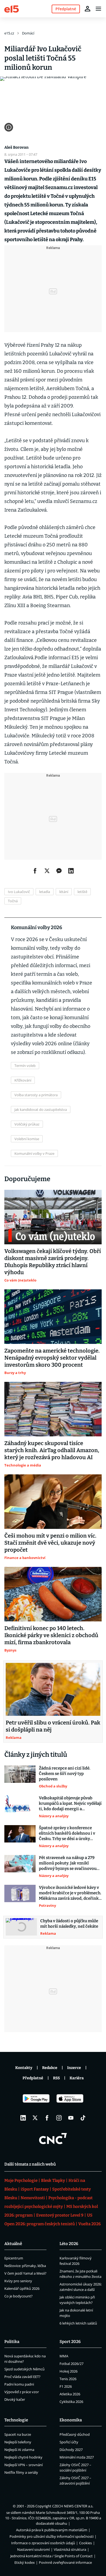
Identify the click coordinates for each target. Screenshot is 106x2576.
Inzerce (74, 2068)
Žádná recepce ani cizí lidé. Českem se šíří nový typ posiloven (65, 1774)
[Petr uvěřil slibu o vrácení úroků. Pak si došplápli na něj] (53, 1689)
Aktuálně (13, 2244)
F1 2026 (66, 2386)
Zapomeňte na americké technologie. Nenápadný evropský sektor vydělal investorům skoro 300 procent (52, 1358)
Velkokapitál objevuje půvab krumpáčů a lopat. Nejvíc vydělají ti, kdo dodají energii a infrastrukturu (70, 1804)
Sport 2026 (70, 2342)
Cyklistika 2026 (71, 2402)
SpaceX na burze (18, 2434)
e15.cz (9, 33)
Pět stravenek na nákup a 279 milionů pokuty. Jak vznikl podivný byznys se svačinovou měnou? (68, 1863)
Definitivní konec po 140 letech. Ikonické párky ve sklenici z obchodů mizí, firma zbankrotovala (51, 1635)
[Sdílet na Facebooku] (35, 871)
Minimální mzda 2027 (77, 2457)
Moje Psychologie (21, 2180)
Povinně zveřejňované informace (65, 2562)
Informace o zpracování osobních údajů (43, 2543)
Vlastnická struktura (70, 2549)
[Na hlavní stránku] (12, 9)
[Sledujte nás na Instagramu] (59, 2118)
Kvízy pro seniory (18, 2281)
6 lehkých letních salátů (78, 2323)
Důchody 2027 (71, 2450)
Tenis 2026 (68, 2379)
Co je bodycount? (18, 2296)
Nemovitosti (33, 2198)
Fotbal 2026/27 (71, 2364)
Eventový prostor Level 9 (60, 2215)
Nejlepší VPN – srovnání (24, 2465)
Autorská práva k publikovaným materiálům (52, 2530)
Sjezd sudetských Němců (24, 2369)
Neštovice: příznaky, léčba (25, 2266)
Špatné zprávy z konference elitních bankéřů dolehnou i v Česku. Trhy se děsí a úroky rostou (67, 1833)
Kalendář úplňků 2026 (22, 2288)
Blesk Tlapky (53, 2180)
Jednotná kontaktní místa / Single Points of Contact (52, 2556)
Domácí (28, 33)
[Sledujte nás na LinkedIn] (23, 2118)
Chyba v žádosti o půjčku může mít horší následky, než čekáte (69, 1924)
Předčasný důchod (75, 2434)
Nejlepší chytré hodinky (23, 2457)
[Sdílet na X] (47, 871)
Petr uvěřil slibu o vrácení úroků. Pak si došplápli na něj (53, 1726)
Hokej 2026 (68, 2371)
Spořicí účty (69, 2442)
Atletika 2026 (70, 2394)
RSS (56, 2078)
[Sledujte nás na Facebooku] (47, 2118)
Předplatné (33, 2078)
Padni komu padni (19, 2384)
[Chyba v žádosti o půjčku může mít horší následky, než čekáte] (21, 1927)
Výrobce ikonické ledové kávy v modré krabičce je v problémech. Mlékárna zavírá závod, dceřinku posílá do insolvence (70, 1893)
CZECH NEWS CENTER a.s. (73, 2506)
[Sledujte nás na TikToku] (83, 2118)
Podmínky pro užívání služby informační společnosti (52, 2536)
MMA (64, 2356)
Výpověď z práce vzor (22, 2392)
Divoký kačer (15, 2399)
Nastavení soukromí (33, 2549)
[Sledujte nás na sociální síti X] (35, 2118)
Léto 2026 (69, 2244)
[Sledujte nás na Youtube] (71, 2118)
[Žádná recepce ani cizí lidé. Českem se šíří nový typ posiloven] (20, 1777)
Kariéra (77, 2078)
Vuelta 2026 (90, 2224)
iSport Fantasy (35, 2189)
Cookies (85, 2543)
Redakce (50, 2068)
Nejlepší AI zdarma (19, 2450)
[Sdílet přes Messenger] (59, 871)
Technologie (16, 2420)
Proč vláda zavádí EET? (22, 2377)
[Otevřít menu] (98, 9)
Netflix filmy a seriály (21, 2472)
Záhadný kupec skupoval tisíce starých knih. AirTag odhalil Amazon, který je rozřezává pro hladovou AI (52, 1450)
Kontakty (24, 2068)
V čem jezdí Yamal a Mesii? (25, 2273)
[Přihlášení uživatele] (88, 9)
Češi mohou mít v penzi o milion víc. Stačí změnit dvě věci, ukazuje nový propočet (50, 1543)
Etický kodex (25, 2562)
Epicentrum (14, 2258)
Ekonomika (71, 2420)
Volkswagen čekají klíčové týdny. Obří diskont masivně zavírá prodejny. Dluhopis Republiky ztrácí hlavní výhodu (53, 1262)
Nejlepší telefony (18, 2442)
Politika (12, 2342)
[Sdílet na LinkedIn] (71, 871)
